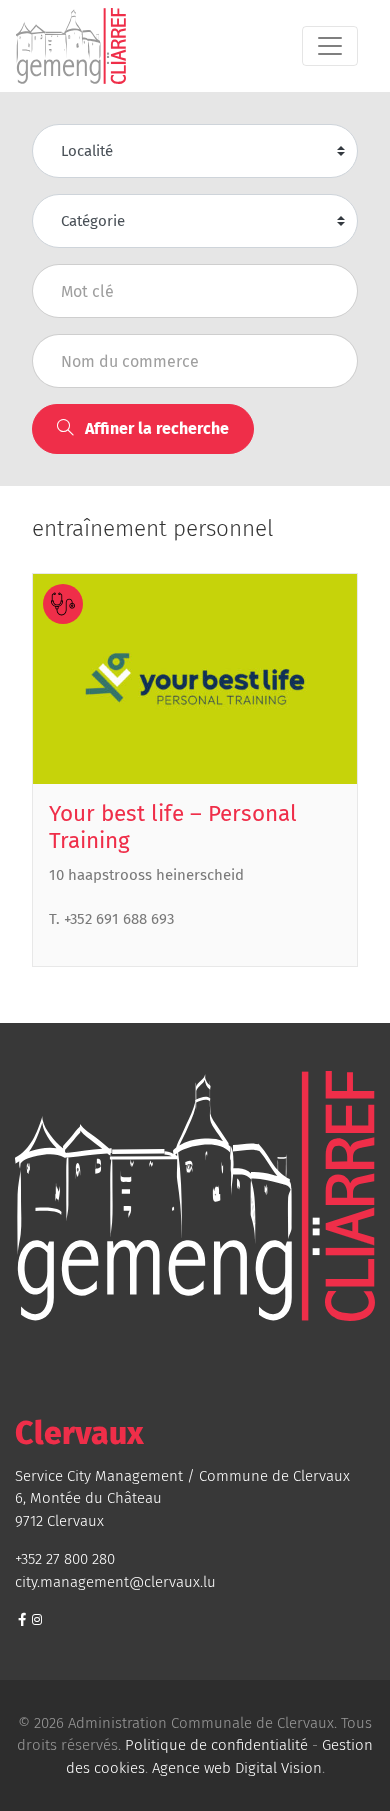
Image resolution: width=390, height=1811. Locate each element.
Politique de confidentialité (216, 1745)
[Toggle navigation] (330, 46)
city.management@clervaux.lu (115, 1582)
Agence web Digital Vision (237, 1768)
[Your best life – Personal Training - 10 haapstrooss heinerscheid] (195, 679)
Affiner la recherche (155, 428)
